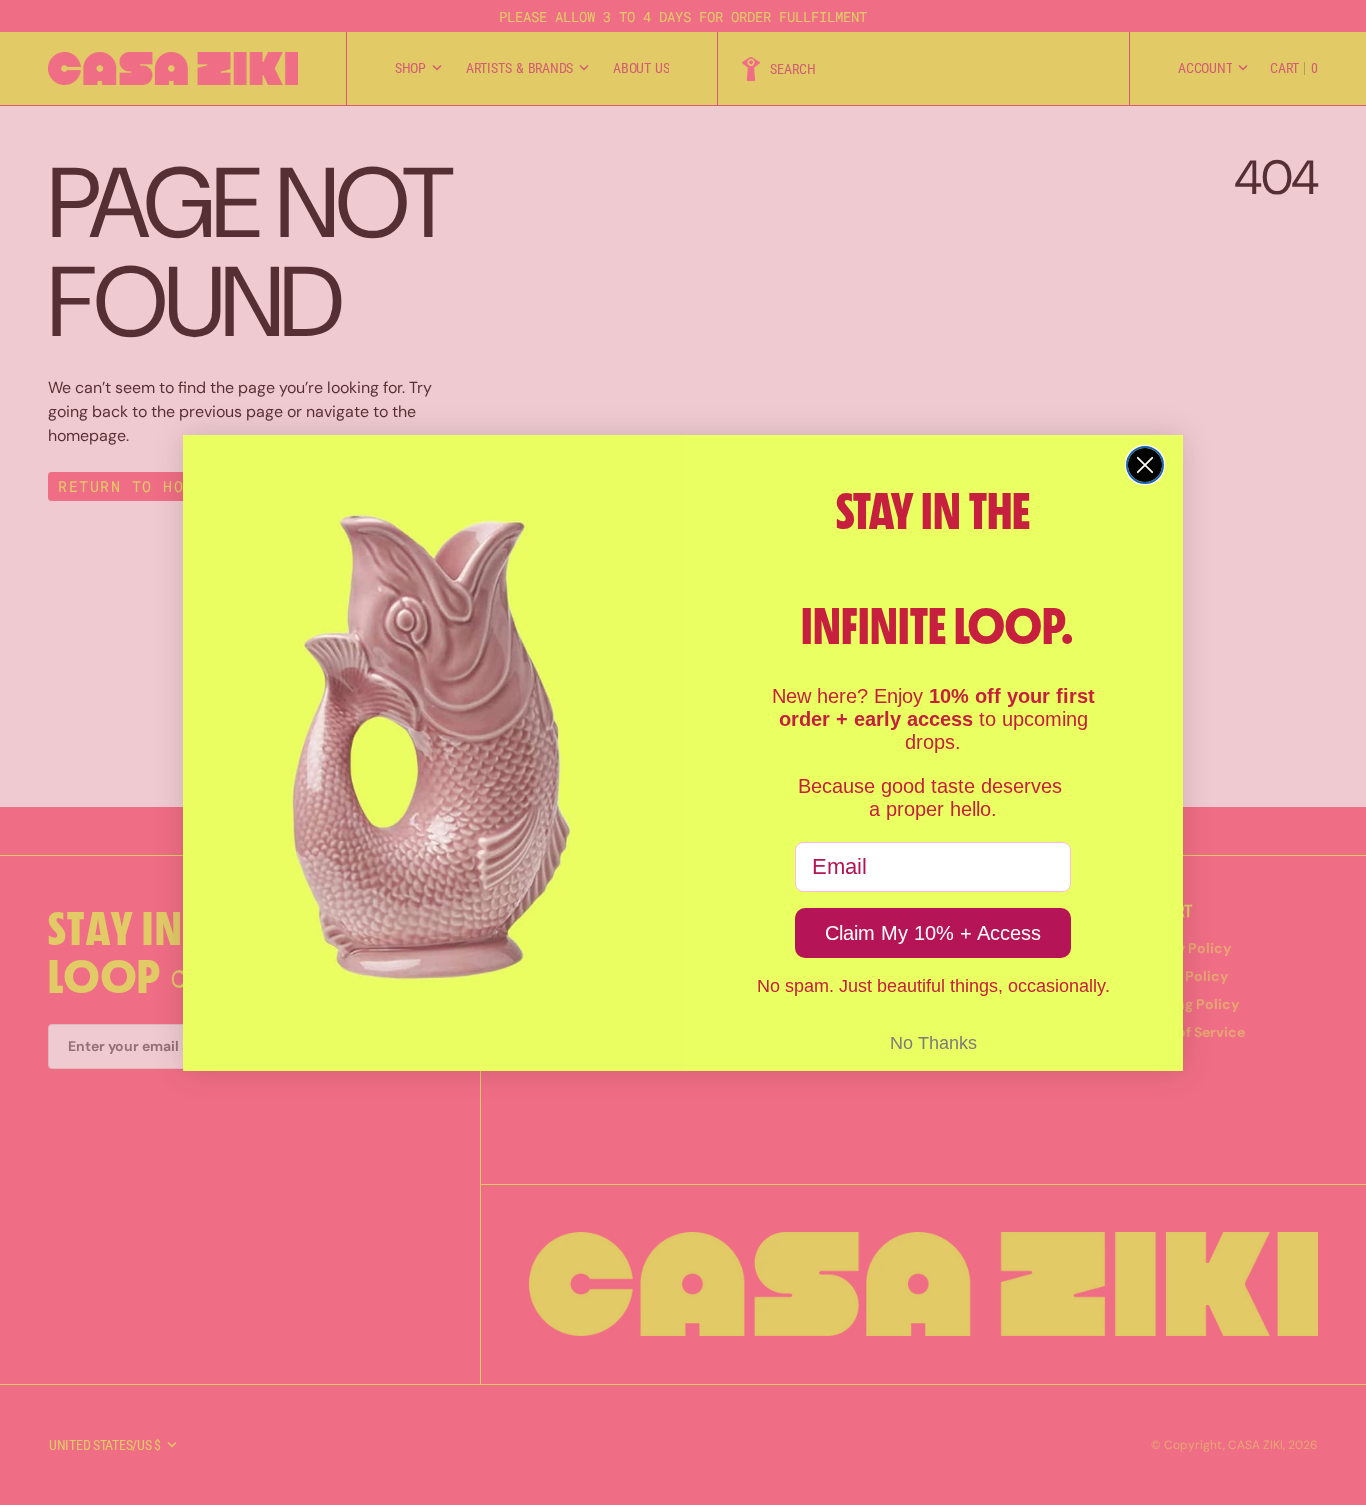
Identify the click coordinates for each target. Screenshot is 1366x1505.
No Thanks (933, 1043)
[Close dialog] (1145, 465)
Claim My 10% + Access (933, 933)
